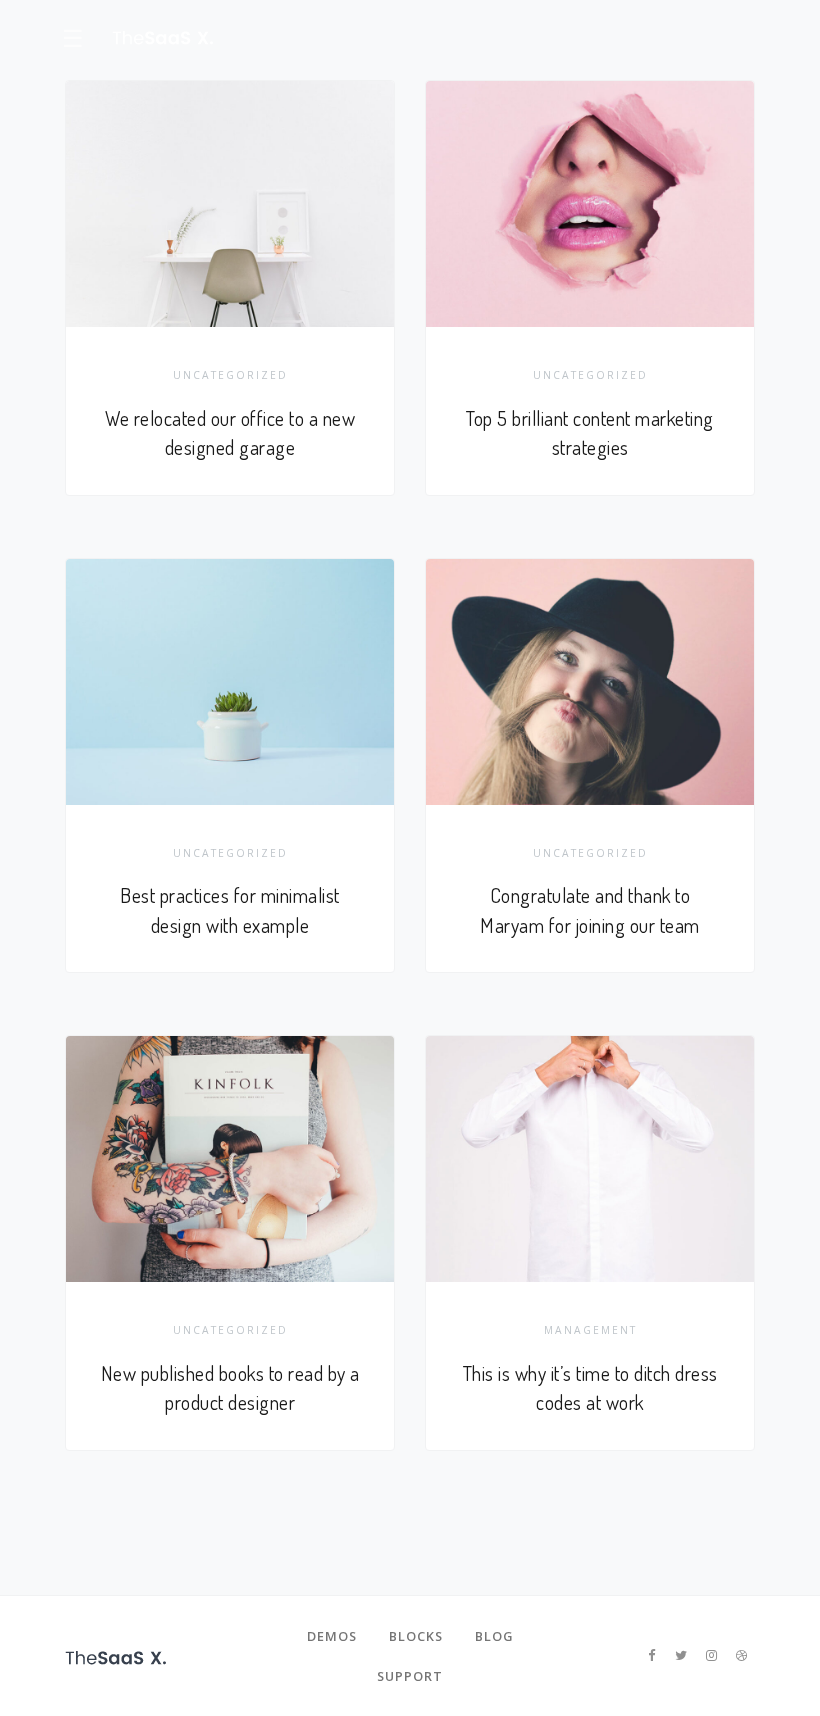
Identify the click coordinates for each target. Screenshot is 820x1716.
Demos (332, 1636)
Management (590, 1330)
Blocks (416, 1636)
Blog (494, 1636)
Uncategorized (230, 375)
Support (410, 1676)
